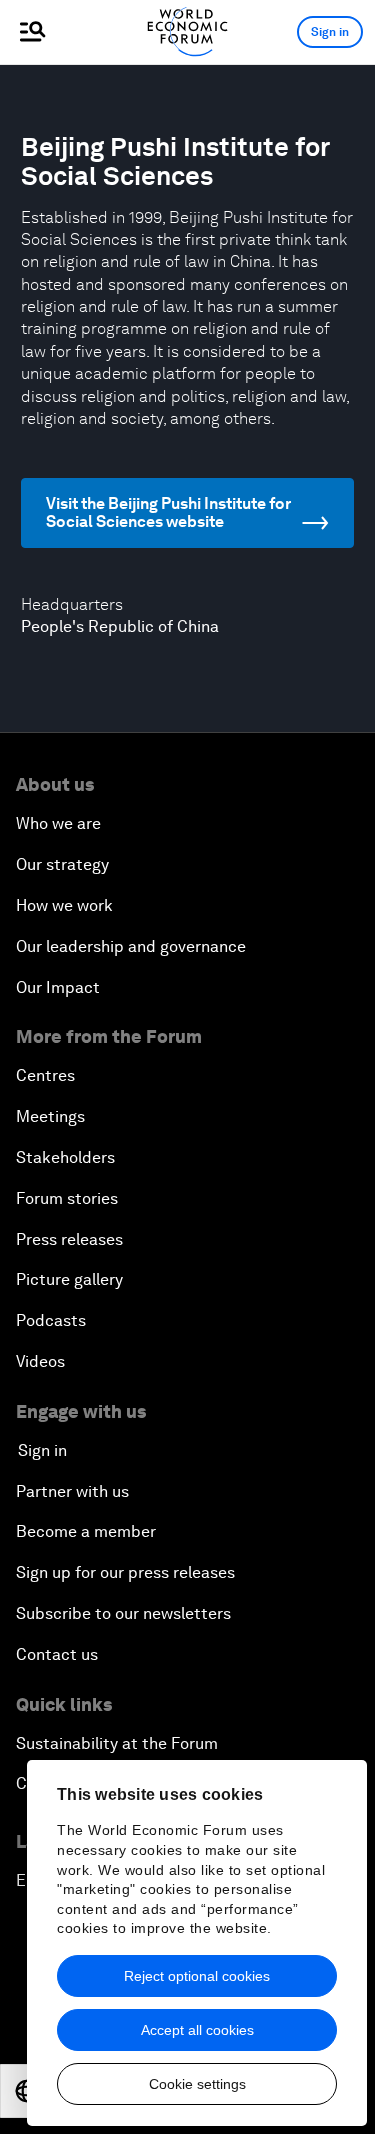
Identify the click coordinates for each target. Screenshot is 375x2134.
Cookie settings (197, 2084)
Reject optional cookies (197, 1976)
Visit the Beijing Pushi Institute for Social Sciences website (168, 512)
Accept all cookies (197, 2030)
